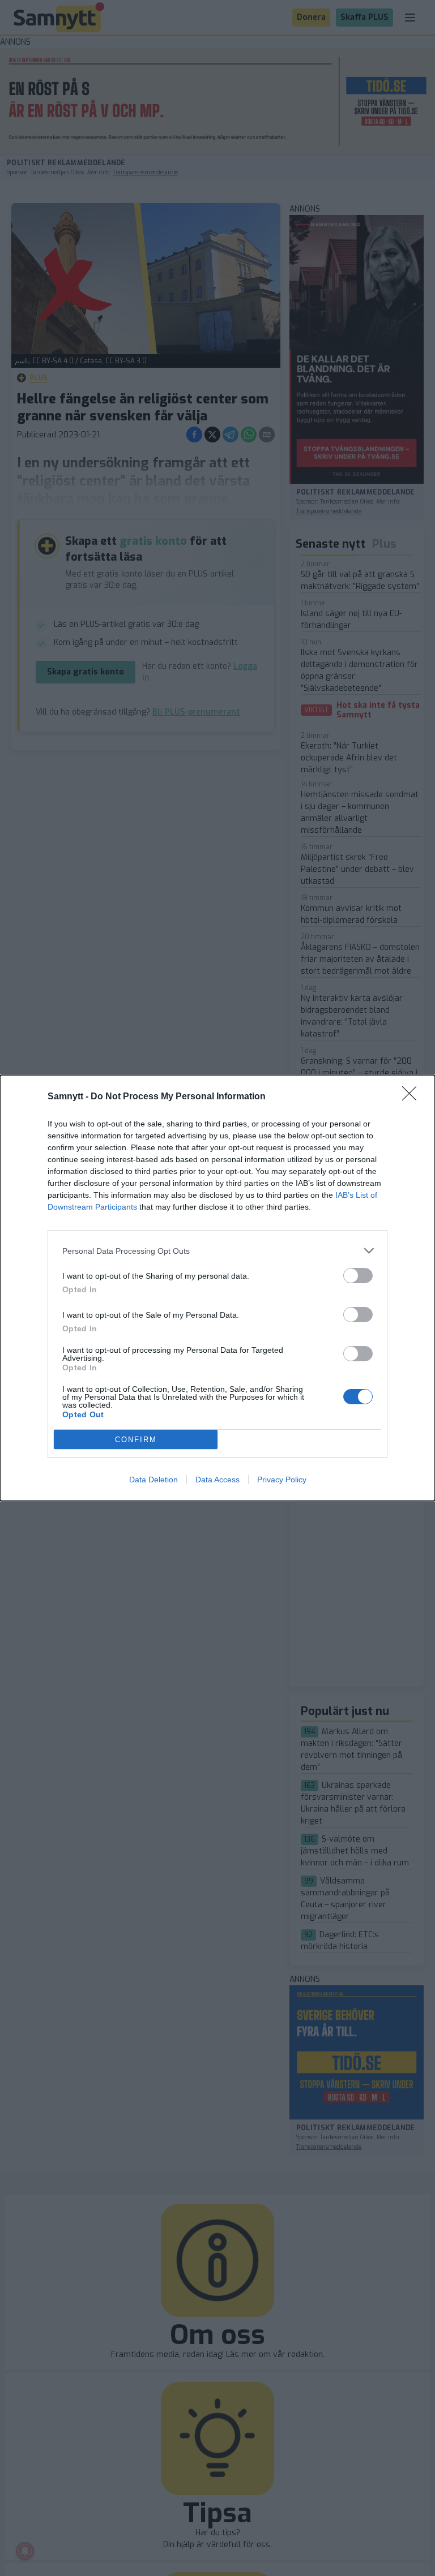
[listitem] (217, 1251)
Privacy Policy (282, 1480)
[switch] (358, 1276)
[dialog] (217, 1288)
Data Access (217, 1480)
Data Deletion (153, 1480)
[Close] (413, 1097)
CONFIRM (136, 1440)
